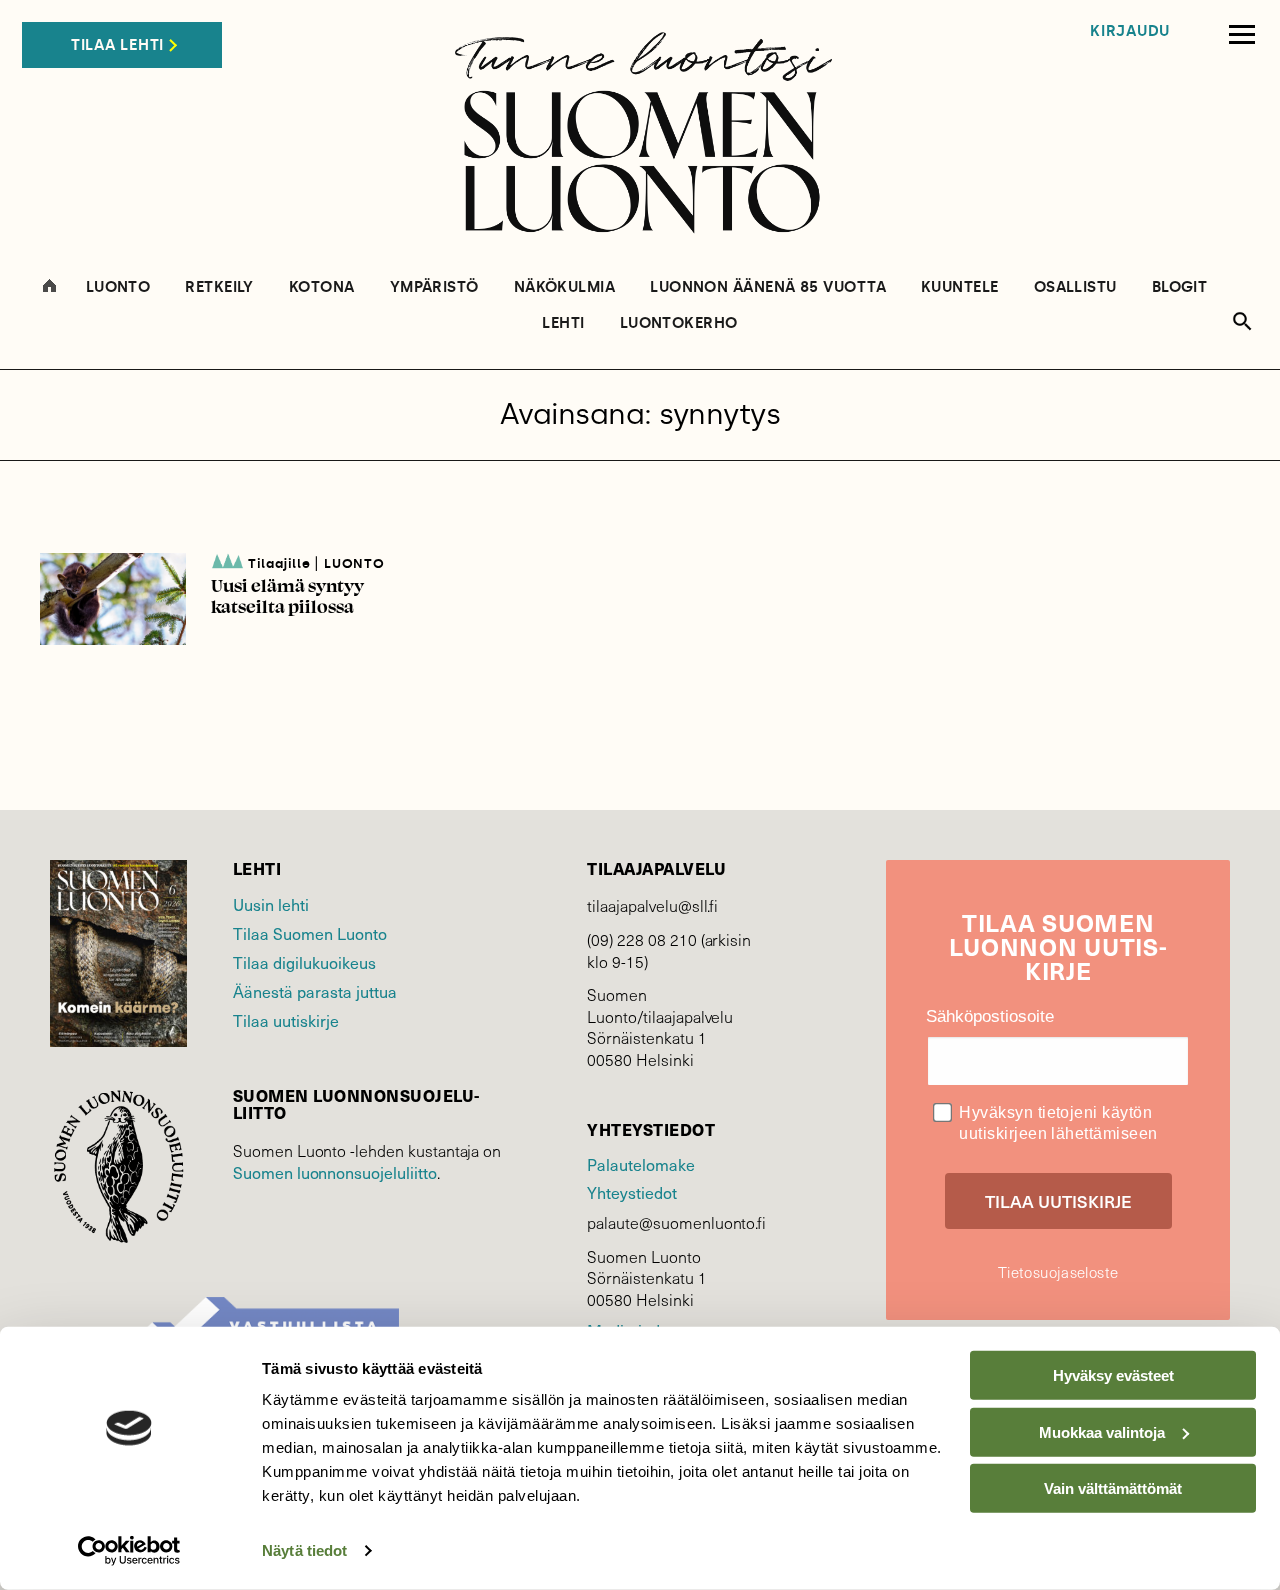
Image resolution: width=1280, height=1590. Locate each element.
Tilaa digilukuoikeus (304, 962)
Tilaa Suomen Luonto (310, 933)
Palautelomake (640, 1164)
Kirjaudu (1130, 31)
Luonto (118, 287)
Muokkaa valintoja (1102, 1431)
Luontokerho (679, 323)
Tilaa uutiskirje (286, 1020)
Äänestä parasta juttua (315, 991)
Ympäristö (434, 287)
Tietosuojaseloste (1058, 1272)
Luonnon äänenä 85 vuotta (768, 287)
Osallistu (1075, 287)
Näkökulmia (565, 287)
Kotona (322, 287)
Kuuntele (960, 287)
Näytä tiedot (304, 1550)
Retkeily (219, 287)
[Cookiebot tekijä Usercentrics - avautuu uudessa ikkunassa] (129, 1551)
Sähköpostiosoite (990, 1016)
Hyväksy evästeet (1113, 1375)
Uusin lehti (271, 904)
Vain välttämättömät (1113, 1488)
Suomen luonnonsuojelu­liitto (335, 1172)
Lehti (563, 323)
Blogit (1180, 287)
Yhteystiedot (631, 1192)
